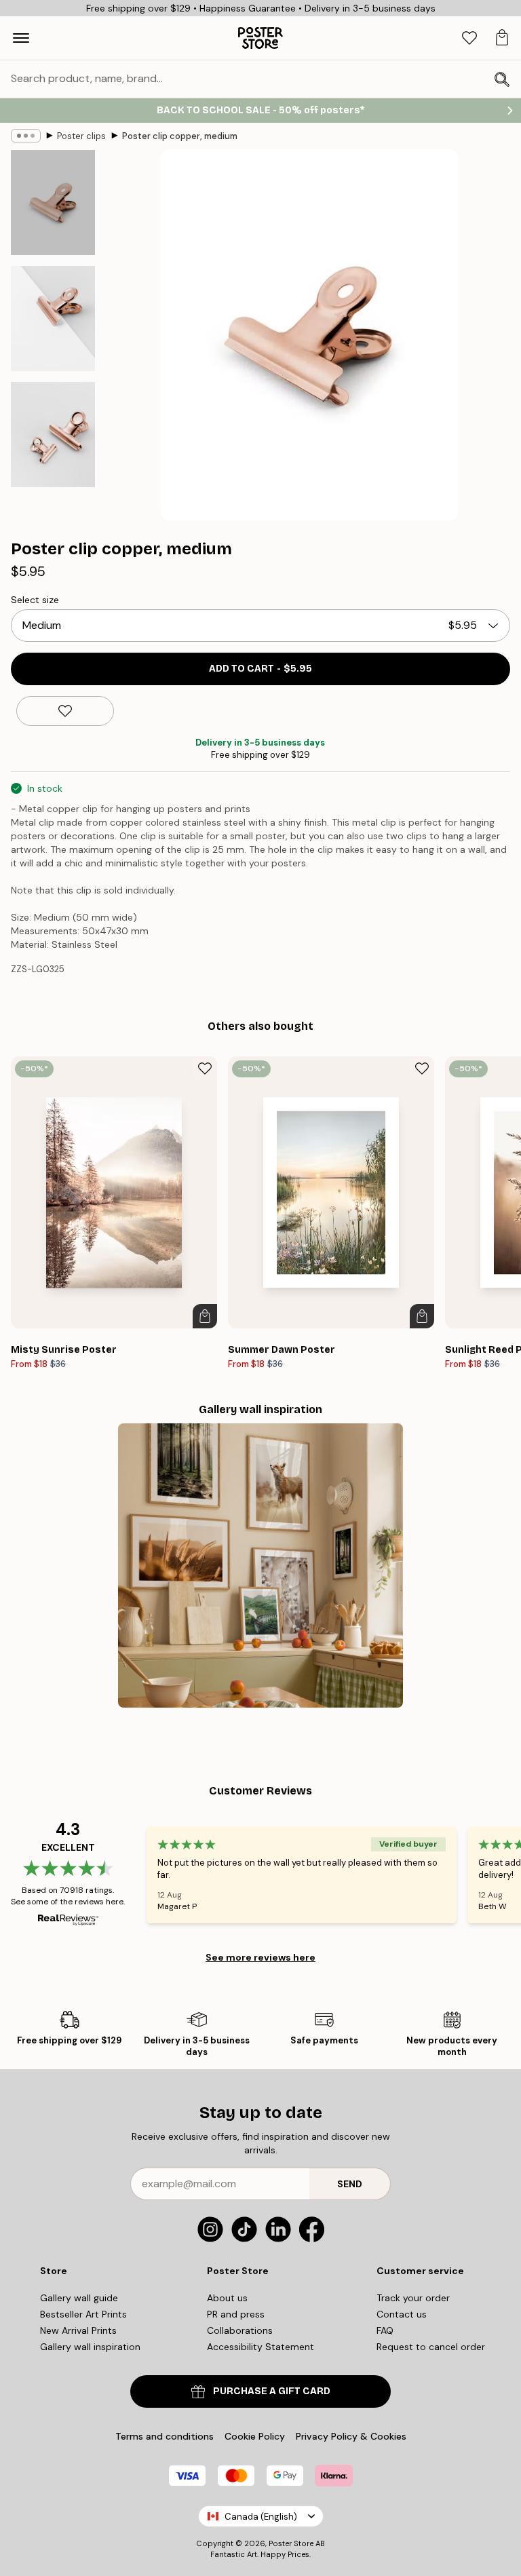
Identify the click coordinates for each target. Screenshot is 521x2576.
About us (227, 2298)
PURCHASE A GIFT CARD (272, 2391)
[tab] (469, 38)
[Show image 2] (53, 319)
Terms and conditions (165, 2436)
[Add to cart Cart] (205, 1316)
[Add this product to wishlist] (65, 711)
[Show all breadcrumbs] (26, 136)
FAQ (385, 2330)
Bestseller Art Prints (83, 2314)
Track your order (413, 2298)
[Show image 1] (53, 203)
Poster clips (81, 136)
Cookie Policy (255, 2436)
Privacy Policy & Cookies (351, 2436)
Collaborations (240, 2330)
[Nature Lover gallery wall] (260, 1566)
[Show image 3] (53, 435)
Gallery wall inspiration (90, 2347)
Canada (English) (261, 2517)
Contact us (402, 2314)
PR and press (236, 2314)
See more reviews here (260, 1957)
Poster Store (291, 2543)
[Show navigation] (21, 38)
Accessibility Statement (260, 2347)
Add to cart (260, 669)
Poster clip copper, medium (180, 136)
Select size (35, 600)
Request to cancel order (431, 2347)
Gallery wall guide (79, 2298)
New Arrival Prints (78, 2330)
